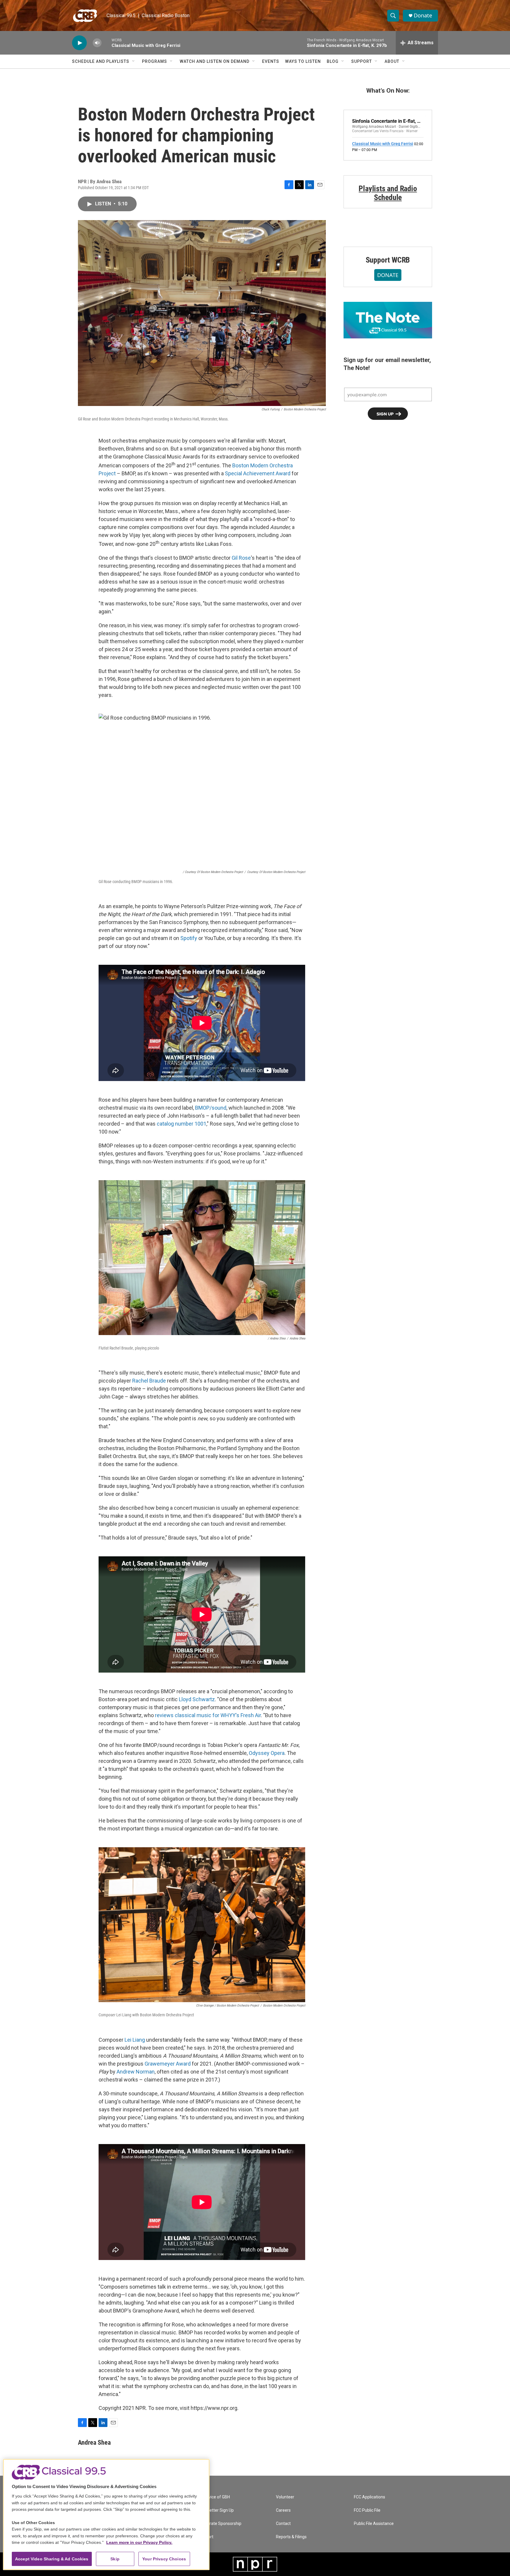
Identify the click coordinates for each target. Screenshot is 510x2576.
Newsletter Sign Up (216, 2510)
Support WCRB (388, 260)
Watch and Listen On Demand (215, 61)
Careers (283, 2510)
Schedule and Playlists (101, 61)
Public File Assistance (374, 2524)
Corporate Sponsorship (220, 2524)
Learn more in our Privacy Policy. (139, 2542)
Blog (333, 61)
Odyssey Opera (267, 1753)
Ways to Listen (303, 61)
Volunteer (285, 2497)
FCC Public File (367, 2510)
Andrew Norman (136, 2072)
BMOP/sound (211, 1108)
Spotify (189, 938)
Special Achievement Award (258, 473)
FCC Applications (370, 2497)
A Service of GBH (214, 2497)
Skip (115, 2559)
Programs (155, 61)
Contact (283, 2524)
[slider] (107, 43)
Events (271, 61)
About (392, 61)
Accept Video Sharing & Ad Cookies (52, 2559)
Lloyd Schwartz (197, 1699)
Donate (423, 15)
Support (362, 61)
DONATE (388, 275)
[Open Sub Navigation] (134, 61)
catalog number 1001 (182, 1124)
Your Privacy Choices (164, 2559)
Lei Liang (135, 2040)
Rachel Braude (149, 1381)
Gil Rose (241, 558)
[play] (79, 43)
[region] (106, 2514)
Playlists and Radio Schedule (388, 193)
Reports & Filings (291, 2537)
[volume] (97, 43)
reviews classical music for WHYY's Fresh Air (208, 1715)
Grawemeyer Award (168, 2064)
